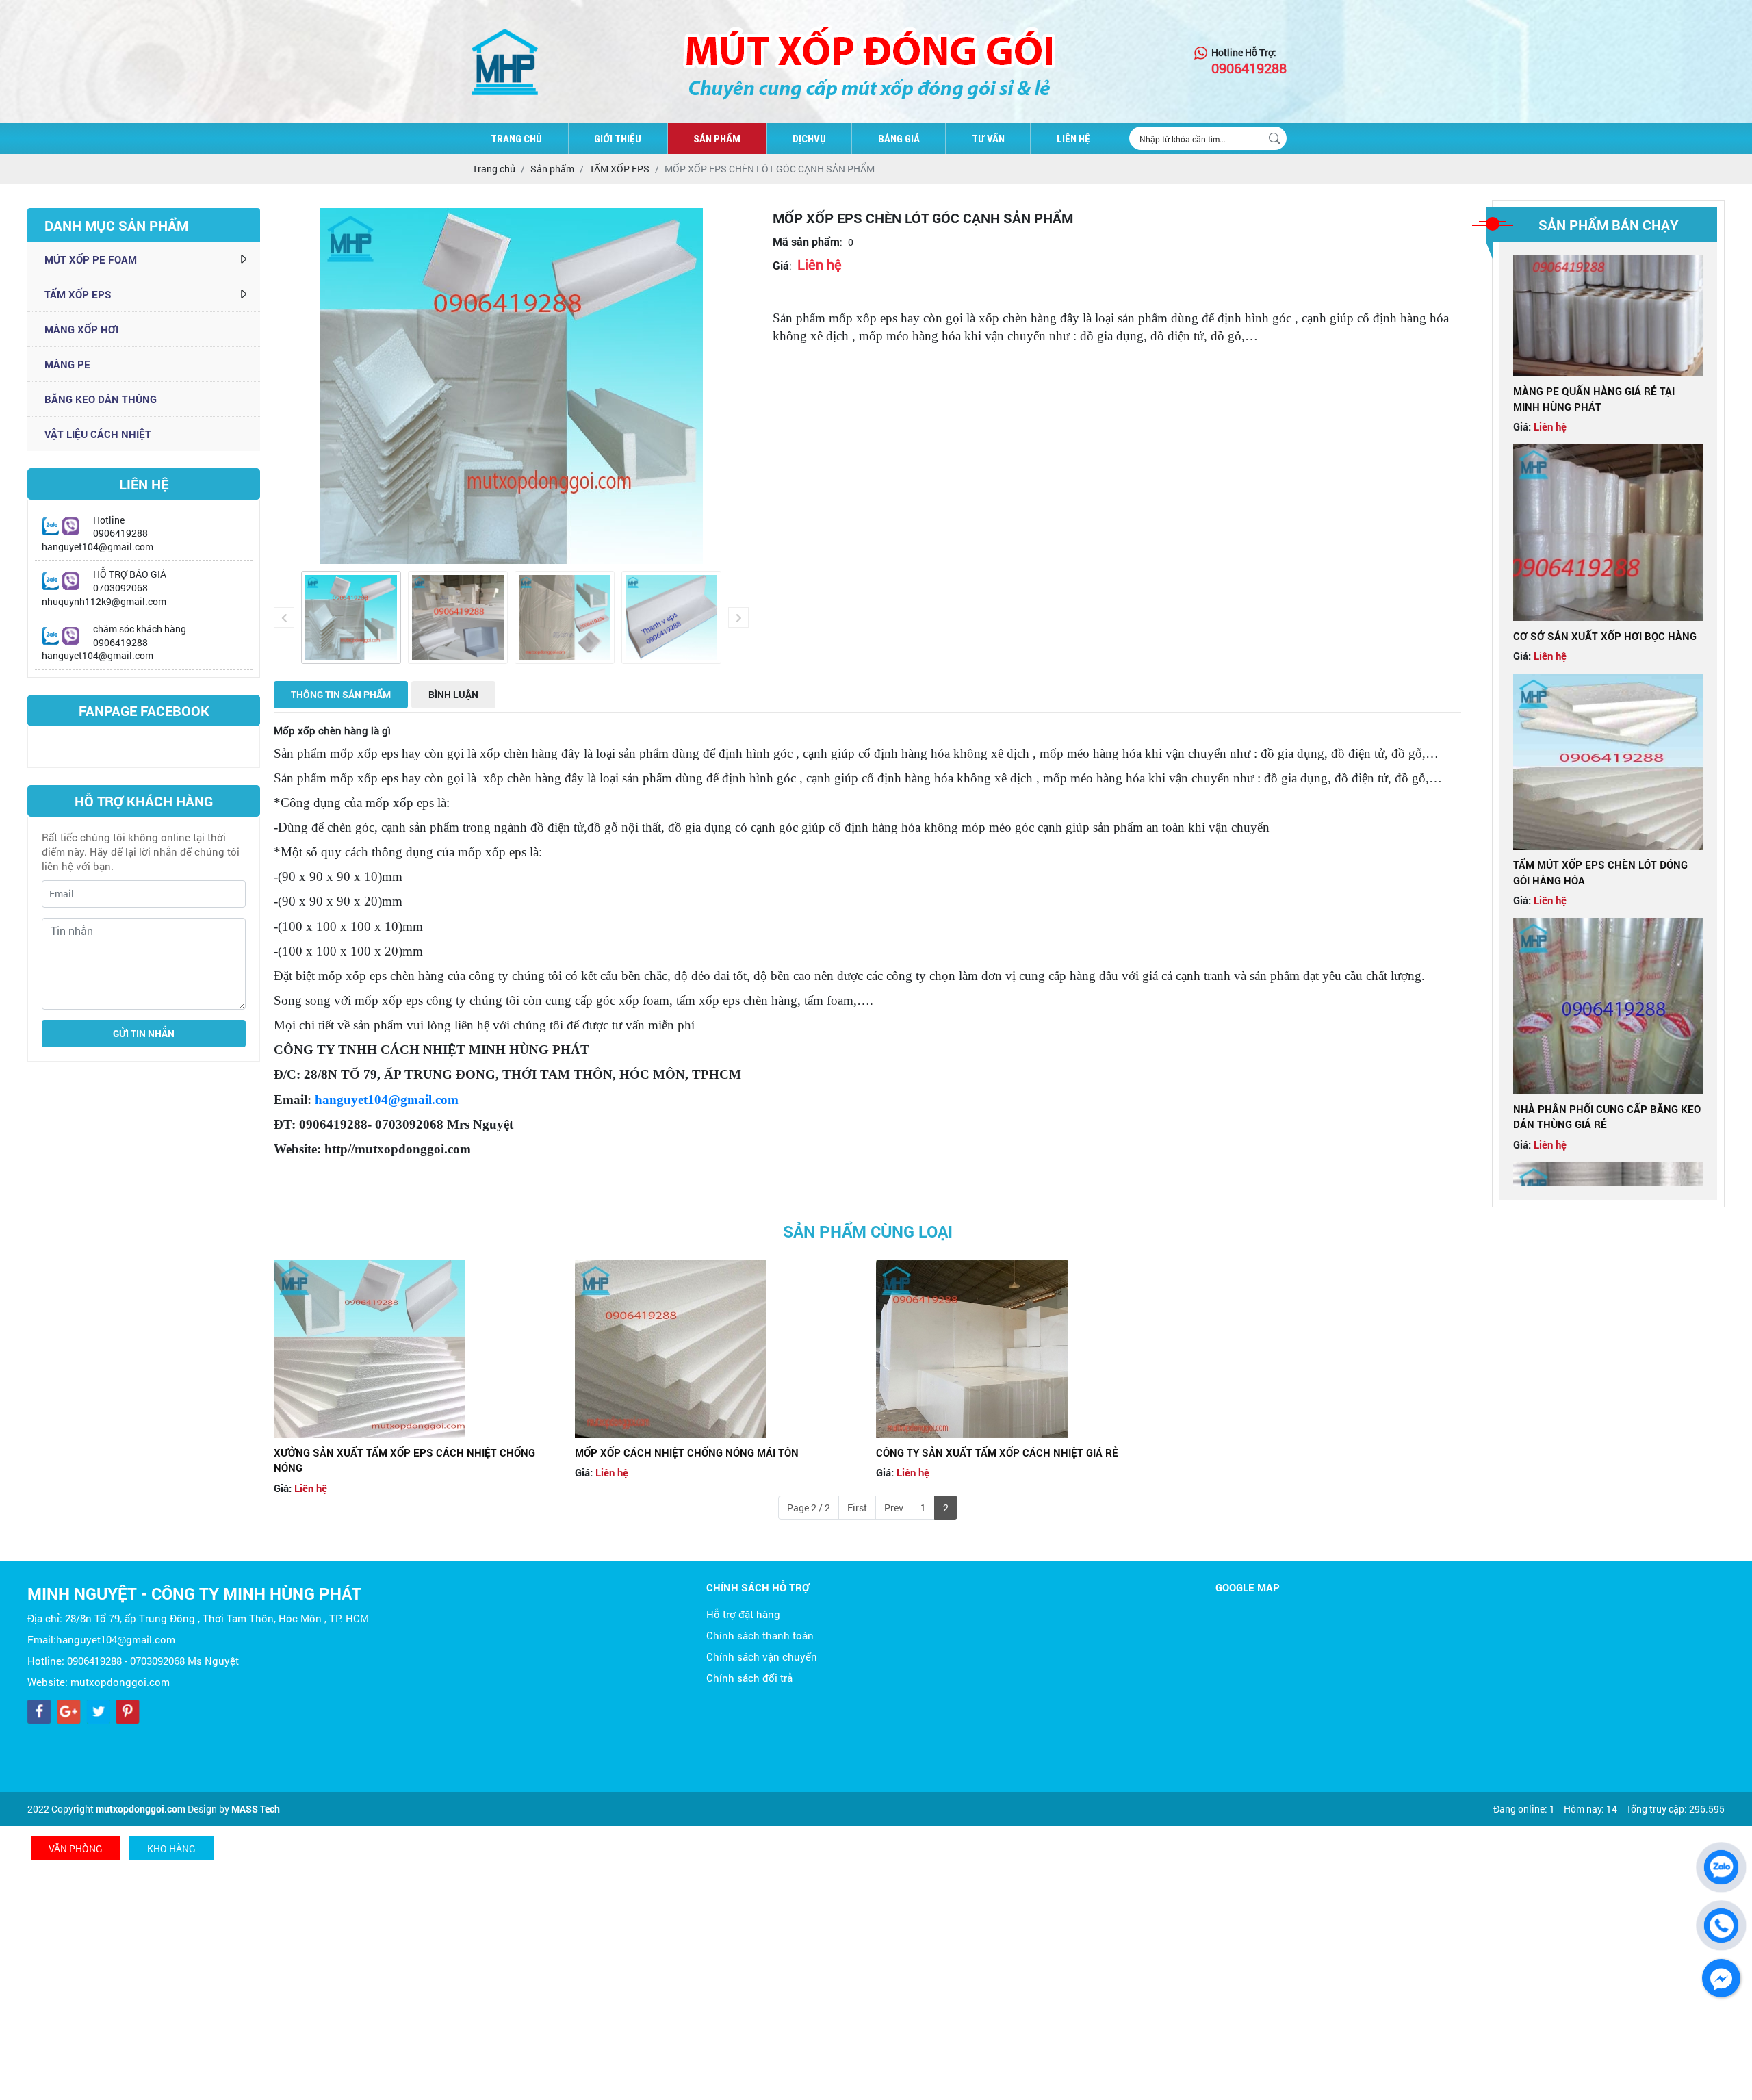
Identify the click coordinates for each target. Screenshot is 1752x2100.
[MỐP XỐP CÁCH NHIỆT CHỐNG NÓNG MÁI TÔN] (717, 1349)
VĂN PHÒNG (76, 1848)
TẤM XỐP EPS (78, 294)
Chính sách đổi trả (749, 1678)
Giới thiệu (618, 139)
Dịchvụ (809, 139)
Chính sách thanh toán (760, 1635)
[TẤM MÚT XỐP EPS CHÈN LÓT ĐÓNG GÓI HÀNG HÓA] (1608, 716)
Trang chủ (516, 139)
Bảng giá (899, 139)
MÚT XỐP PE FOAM (91, 259)
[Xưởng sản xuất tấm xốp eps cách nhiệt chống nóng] (416, 1349)
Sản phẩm (717, 139)
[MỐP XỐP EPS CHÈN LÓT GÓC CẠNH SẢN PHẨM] (351, 617)
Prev (894, 1508)
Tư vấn (988, 139)
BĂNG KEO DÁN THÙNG (101, 399)
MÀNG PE (67, 364)
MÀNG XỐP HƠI (81, 329)
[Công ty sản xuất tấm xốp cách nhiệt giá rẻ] (1018, 1349)
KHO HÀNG (171, 1848)
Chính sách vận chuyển (762, 1656)
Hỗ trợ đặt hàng (743, 1614)
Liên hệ (1073, 139)
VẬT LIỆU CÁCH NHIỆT (98, 434)
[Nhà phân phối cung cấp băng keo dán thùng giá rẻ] (1608, 960)
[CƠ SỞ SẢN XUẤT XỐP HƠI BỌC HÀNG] (1608, 487)
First (857, 1508)
